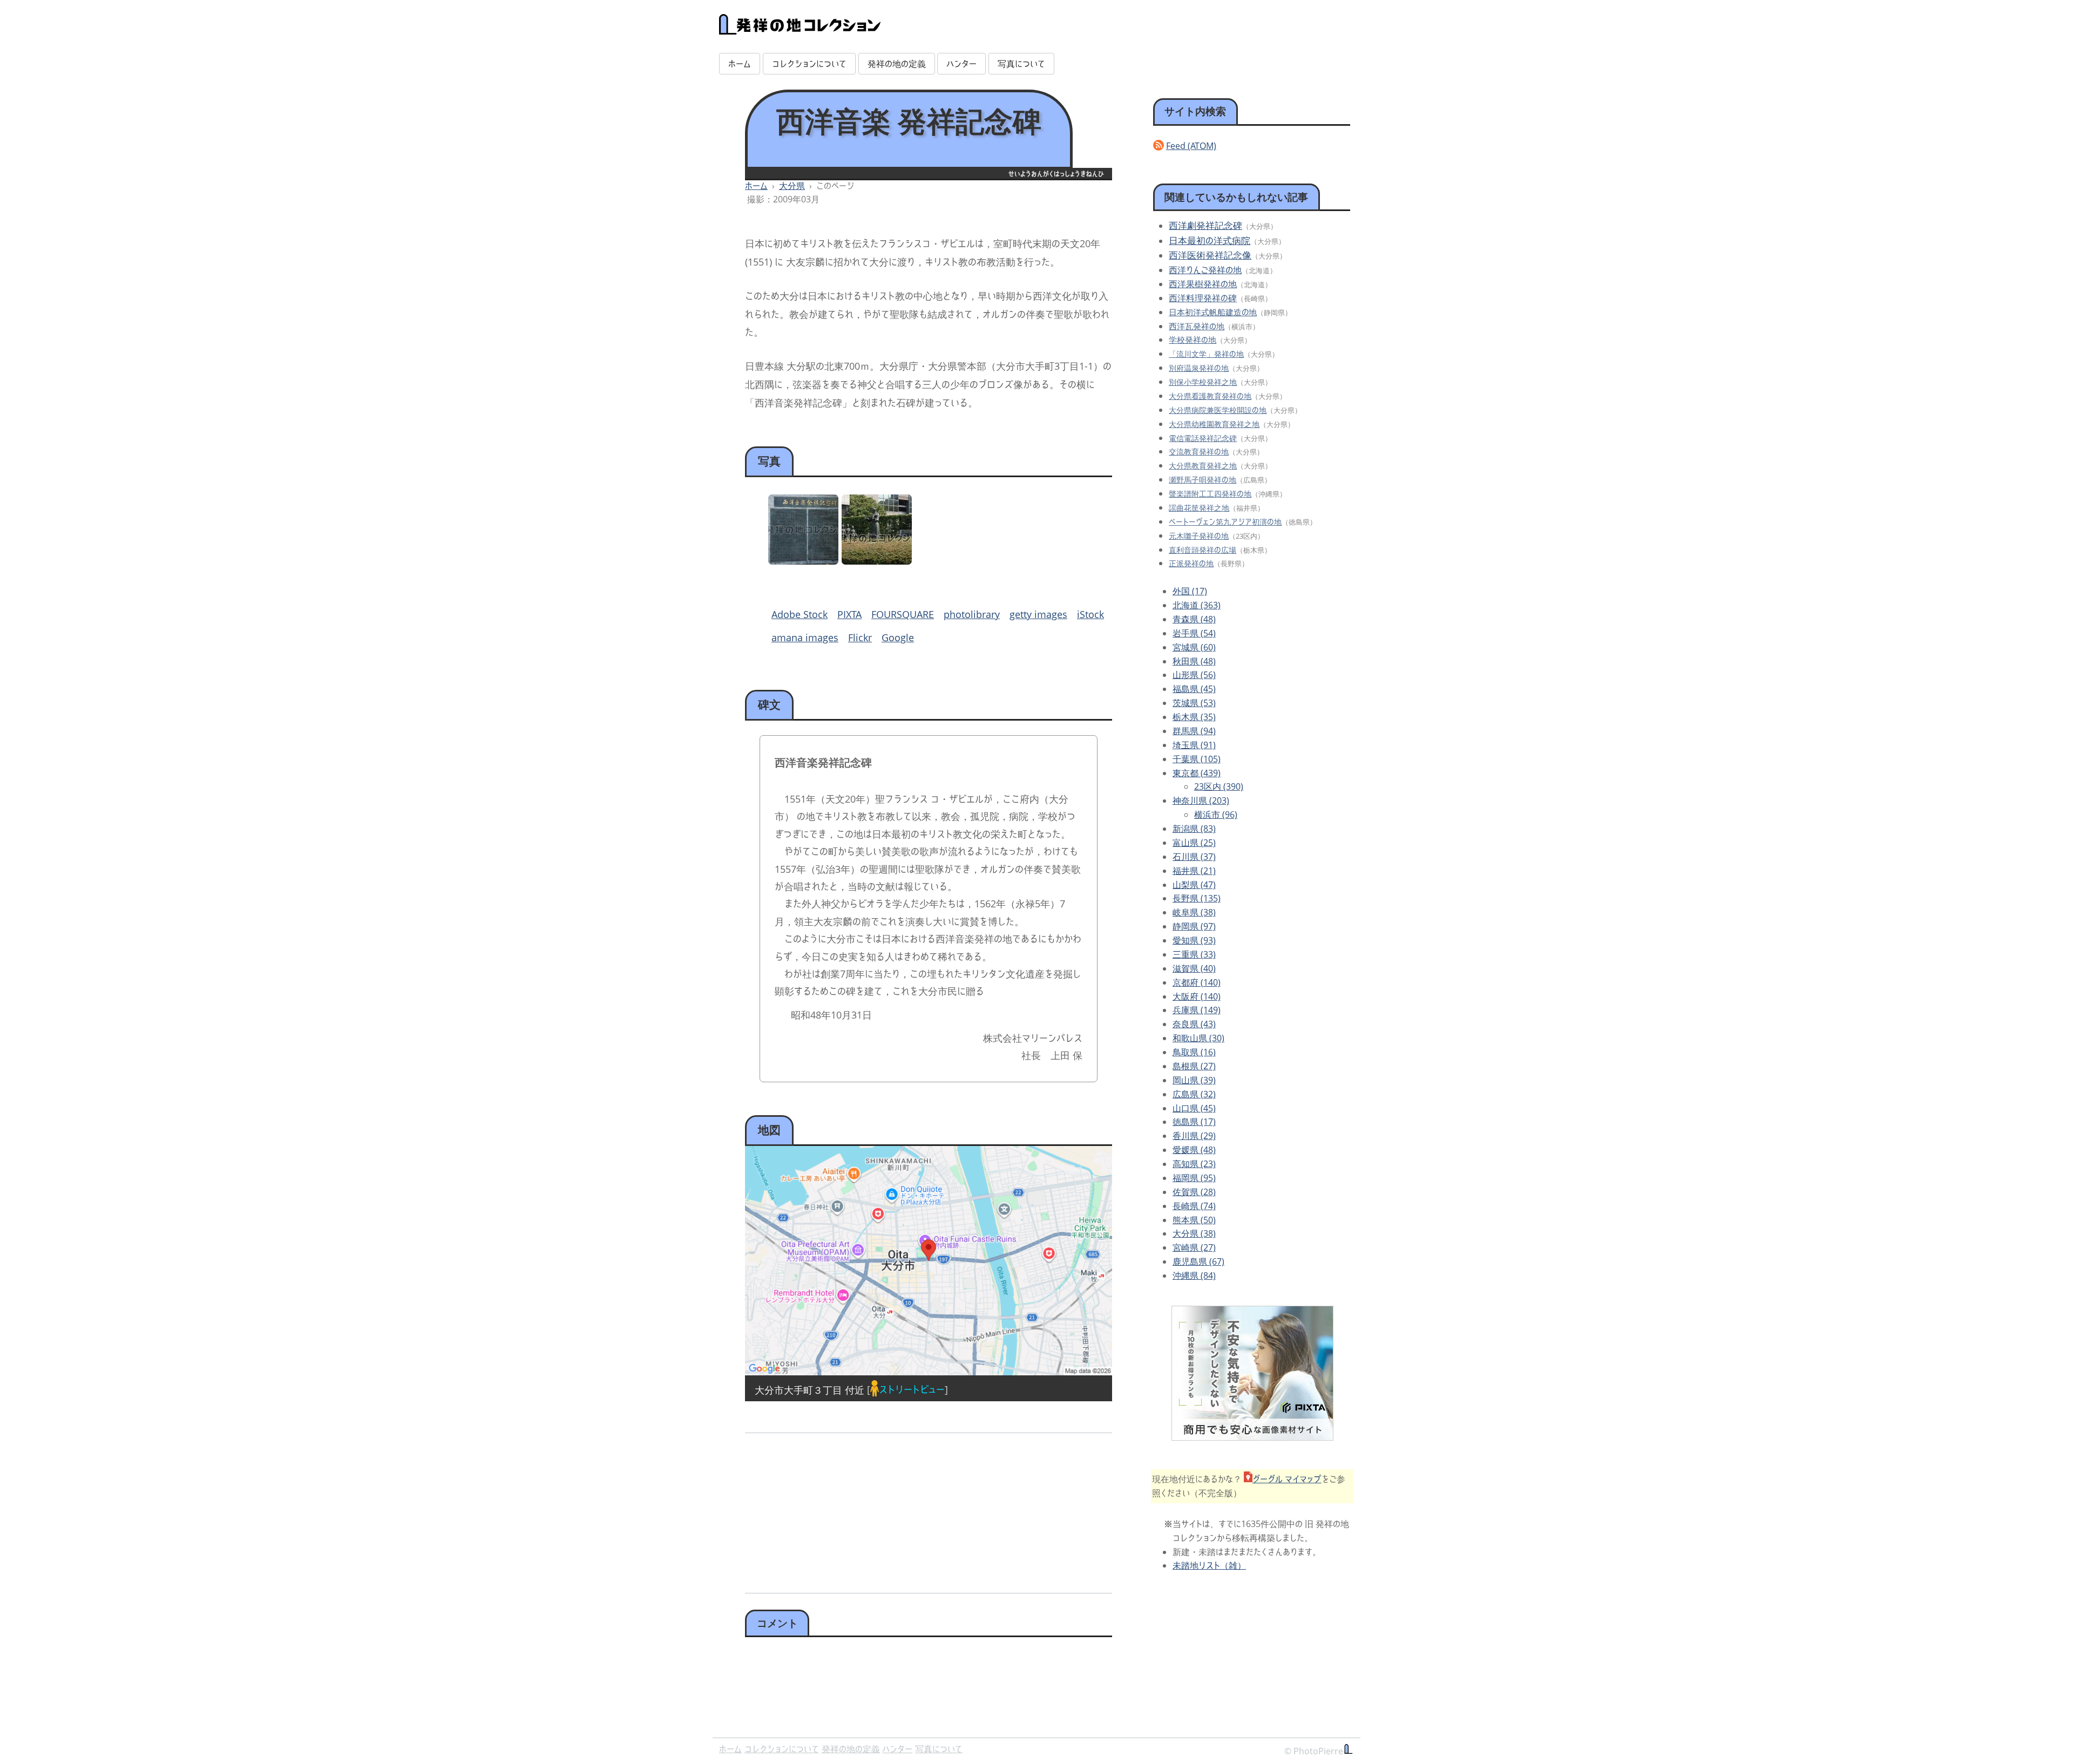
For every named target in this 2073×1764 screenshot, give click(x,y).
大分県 (792, 186)
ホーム (740, 64)
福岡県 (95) (1194, 1178)
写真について (1021, 64)
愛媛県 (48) (1194, 1150)
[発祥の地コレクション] (800, 29)
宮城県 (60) (1194, 647)
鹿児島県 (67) (1198, 1261)
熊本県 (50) (1194, 1220)
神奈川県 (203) (1201, 800)
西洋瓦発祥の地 (1197, 326)
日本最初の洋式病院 (1210, 240)
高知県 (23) (1194, 1164)
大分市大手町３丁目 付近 (809, 1389)
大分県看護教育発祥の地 (1210, 396)
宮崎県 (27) (1194, 1247)
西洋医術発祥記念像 (1210, 255)
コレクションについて (809, 64)
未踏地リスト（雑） (1209, 1565)
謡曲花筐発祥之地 (1199, 508)
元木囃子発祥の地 (1199, 536)
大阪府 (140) (1197, 996)
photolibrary (972, 614)
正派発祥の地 (1191, 563)
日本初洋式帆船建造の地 (1213, 312)
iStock (1090, 614)
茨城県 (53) (1194, 703)
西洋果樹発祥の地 (1203, 284)
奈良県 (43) (1194, 1024)
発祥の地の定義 (897, 64)
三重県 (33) (1194, 954)
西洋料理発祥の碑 (1203, 298)
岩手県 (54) (1194, 633)
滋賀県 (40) (1194, 968)
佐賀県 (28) (1194, 1192)
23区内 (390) (1219, 786)
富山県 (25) (1194, 843)
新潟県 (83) (1194, 829)
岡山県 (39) (1194, 1080)
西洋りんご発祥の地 (1205, 270)
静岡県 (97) (1194, 926)
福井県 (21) (1194, 871)
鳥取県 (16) (1194, 1052)
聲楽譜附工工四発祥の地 (1210, 494)
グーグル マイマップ (1287, 1479)
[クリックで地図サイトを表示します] (929, 1261)
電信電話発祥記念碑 (1203, 438)
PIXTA (849, 614)
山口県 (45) (1194, 1108)
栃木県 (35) (1194, 717)
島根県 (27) (1194, 1066)
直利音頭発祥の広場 (1203, 550)
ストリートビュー (912, 1389)
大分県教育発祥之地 (1203, 466)
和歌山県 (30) (1198, 1038)
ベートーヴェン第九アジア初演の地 (1225, 522)
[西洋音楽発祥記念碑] (803, 561)
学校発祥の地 (1193, 340)
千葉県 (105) (1197, 759)
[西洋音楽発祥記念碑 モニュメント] (877, 561)
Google (898, 637)
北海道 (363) (1197, 605)
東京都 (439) (1197, 773)
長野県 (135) (1197, 898)
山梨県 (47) (1194, 885)
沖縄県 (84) (1194, 1275)
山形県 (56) (1194, 675)
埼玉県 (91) (1194, 745)
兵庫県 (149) (1197, 1010)
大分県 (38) (1194, 1233)
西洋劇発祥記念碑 (1205, 225)
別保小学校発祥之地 (1203, 382)
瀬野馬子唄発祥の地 (1203, 480)
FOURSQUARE (903, 614)
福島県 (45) (1194, 689)
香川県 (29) (1194, 1136)
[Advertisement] (835, 1509)
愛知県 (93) (1194, 940)
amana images (805, 637)
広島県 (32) (1194, 1094)
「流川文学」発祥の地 (1206, 354)
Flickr (860, 637)
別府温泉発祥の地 (1199, 368)
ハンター (961, 64)
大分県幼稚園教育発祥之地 (1214, 424)
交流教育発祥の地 (1199, 452)
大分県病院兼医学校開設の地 (1218, 410)
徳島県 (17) (1194, 1122)
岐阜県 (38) (1194, 912)
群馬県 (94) (1194, 731)
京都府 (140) (1197, 982)
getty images (1038, 614)
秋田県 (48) (1194, 661)
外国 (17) (1190, 591)
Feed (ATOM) (1191, 146)
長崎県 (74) (1194, 1206)
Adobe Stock (800, 614)
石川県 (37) (1194, 857)
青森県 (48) (1194, 619)
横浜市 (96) (1216, 815)
